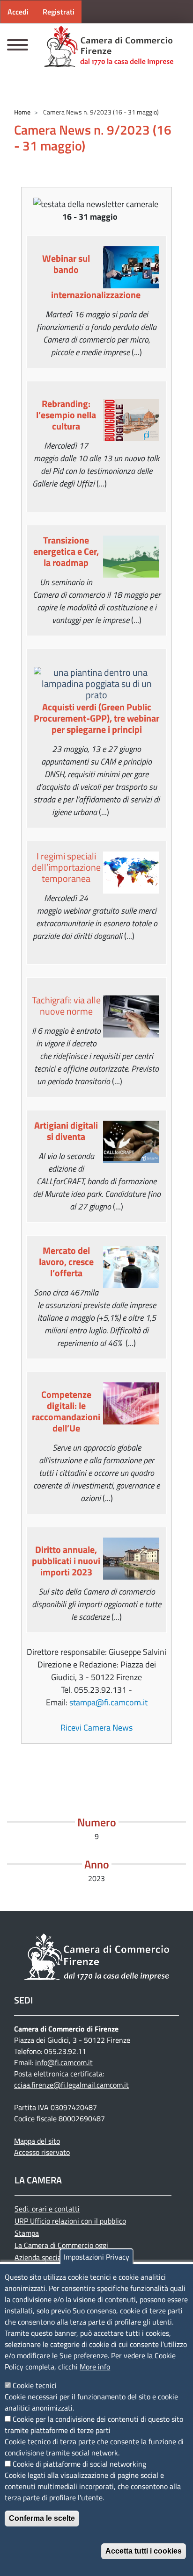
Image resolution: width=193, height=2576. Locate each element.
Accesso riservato (42, 2152)
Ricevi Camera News (96, 1728)
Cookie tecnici (35, 2385)
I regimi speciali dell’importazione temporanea (66, 867)
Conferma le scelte (42, 2518)
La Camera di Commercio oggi (61, 2245)
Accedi (18, 12)
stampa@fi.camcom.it (108, 1702)
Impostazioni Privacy (96, 2257)
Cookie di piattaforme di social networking (79, 2464)
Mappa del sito (37, 2141)
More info (95, 2367)
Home (22, 112)
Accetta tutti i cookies (144, 2551)
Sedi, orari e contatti (47, 2209)
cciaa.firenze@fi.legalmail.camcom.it (71, 2085)
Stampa (27, 2233)
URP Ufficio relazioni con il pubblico (70, 2221)
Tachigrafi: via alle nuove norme (66, 1005)
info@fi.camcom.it (64, 2062)
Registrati (59, 12)
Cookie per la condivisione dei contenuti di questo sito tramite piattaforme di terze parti (94, 2425)
